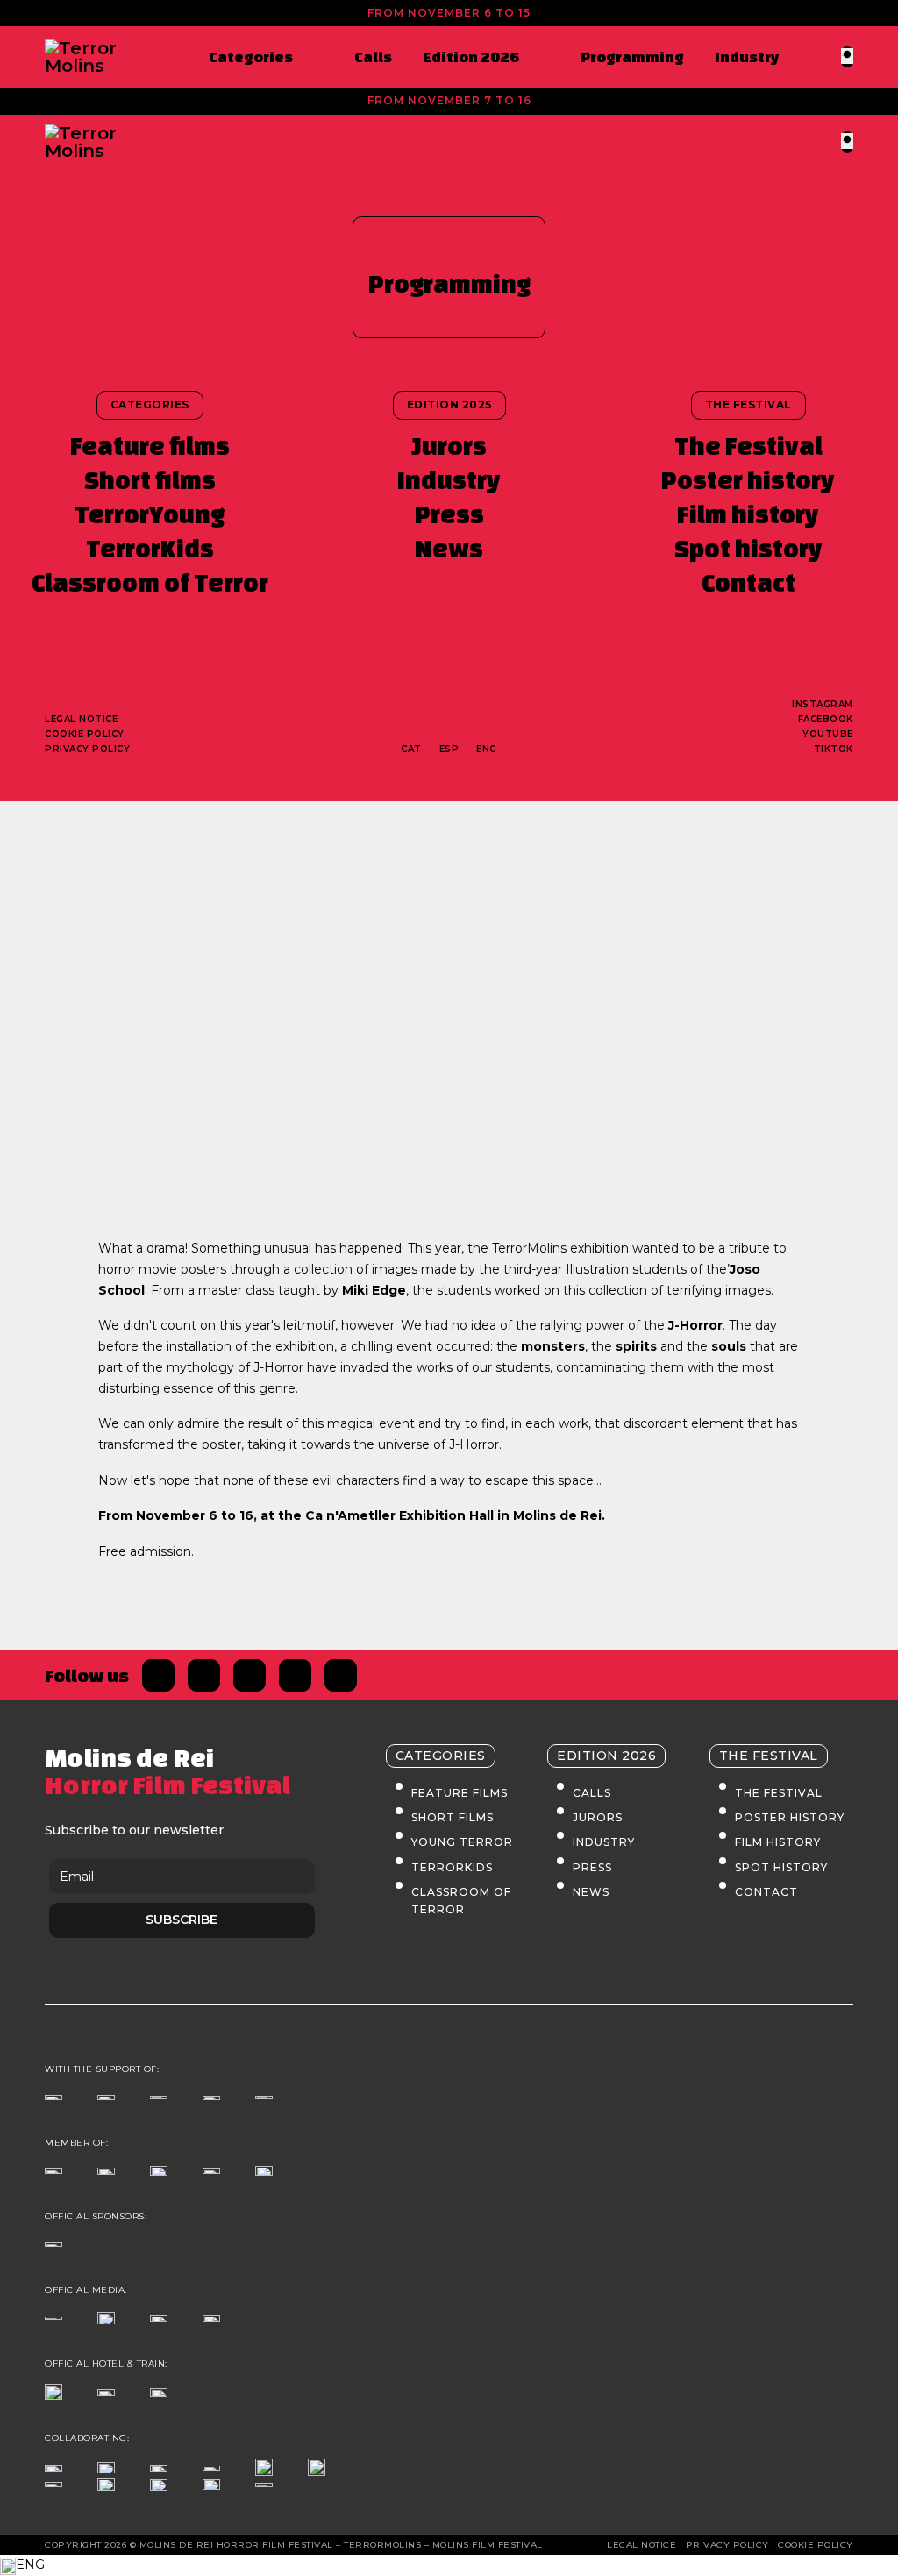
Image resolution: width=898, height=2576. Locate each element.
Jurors (449, 446)
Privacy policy (87, 749)
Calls (373, 57)
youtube (828, 734)
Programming (632, 57)
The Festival (748, 446)
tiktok (834, 749)
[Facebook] (158, 1675)
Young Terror (462, 1842)
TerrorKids (150, 548)
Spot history (748, 548)
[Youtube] (341, 1675)
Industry (747, 57)
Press (449, 514)
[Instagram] (249, 1675)
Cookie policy (85, 734)
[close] (847, 56)
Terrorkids (452, 1867)
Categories (251, 57)
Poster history (748, 480)
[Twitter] (204, 1675)
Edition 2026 (471, 57)
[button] (449, 2565)
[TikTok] (295, 1675)
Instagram (823, 704)
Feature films (150, 446)
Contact (748, 582)
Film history (748, 514)
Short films (150, 480)
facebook (826, 719)
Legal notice (81, 719)
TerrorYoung (150, 514)
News (449, 548)
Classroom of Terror (150, 582)
